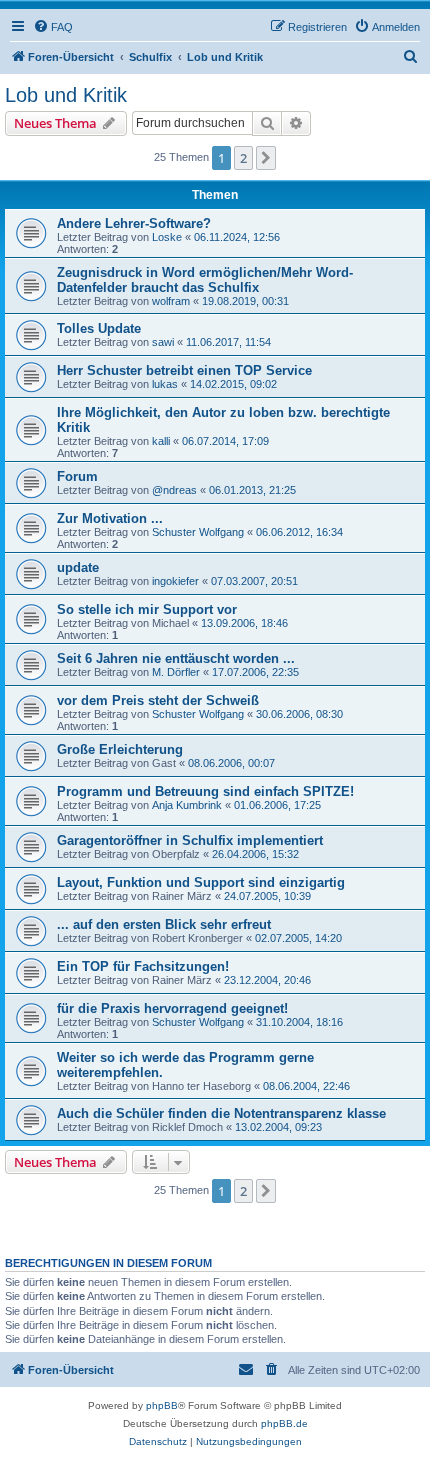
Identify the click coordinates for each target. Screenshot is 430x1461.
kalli (161, 441)
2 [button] (243, 158)
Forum (77, 476)
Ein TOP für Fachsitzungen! (143, 966)
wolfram (171, 301)
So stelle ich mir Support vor (147, 609)
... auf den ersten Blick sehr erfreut (164, 924)
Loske (167, 237)
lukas (165, 384)
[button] (266, 158)
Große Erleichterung (120, 749)
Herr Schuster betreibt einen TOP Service (184, 370)
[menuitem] (53, 27)
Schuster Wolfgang (198, 532)
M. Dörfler (176, 672)
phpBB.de (284, 1423)
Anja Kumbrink (187, 805)
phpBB (162, 1405)
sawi (163, 342)
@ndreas (174, 490)
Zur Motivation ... (110, 518)
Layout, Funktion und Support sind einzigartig (201, 882)
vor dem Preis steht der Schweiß (158, 700)
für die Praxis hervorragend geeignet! (172, 1008)
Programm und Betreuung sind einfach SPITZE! (205, 791)
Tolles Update (99, 328)
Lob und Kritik (66, 95)
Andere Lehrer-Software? (134, 223)
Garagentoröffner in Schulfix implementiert (190, 840)
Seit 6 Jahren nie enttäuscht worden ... (176, 658)
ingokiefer (175, 581)
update (78, 567)
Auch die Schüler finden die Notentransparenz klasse (221, 1113)
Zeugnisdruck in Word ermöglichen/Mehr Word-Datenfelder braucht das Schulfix (205, 280)
